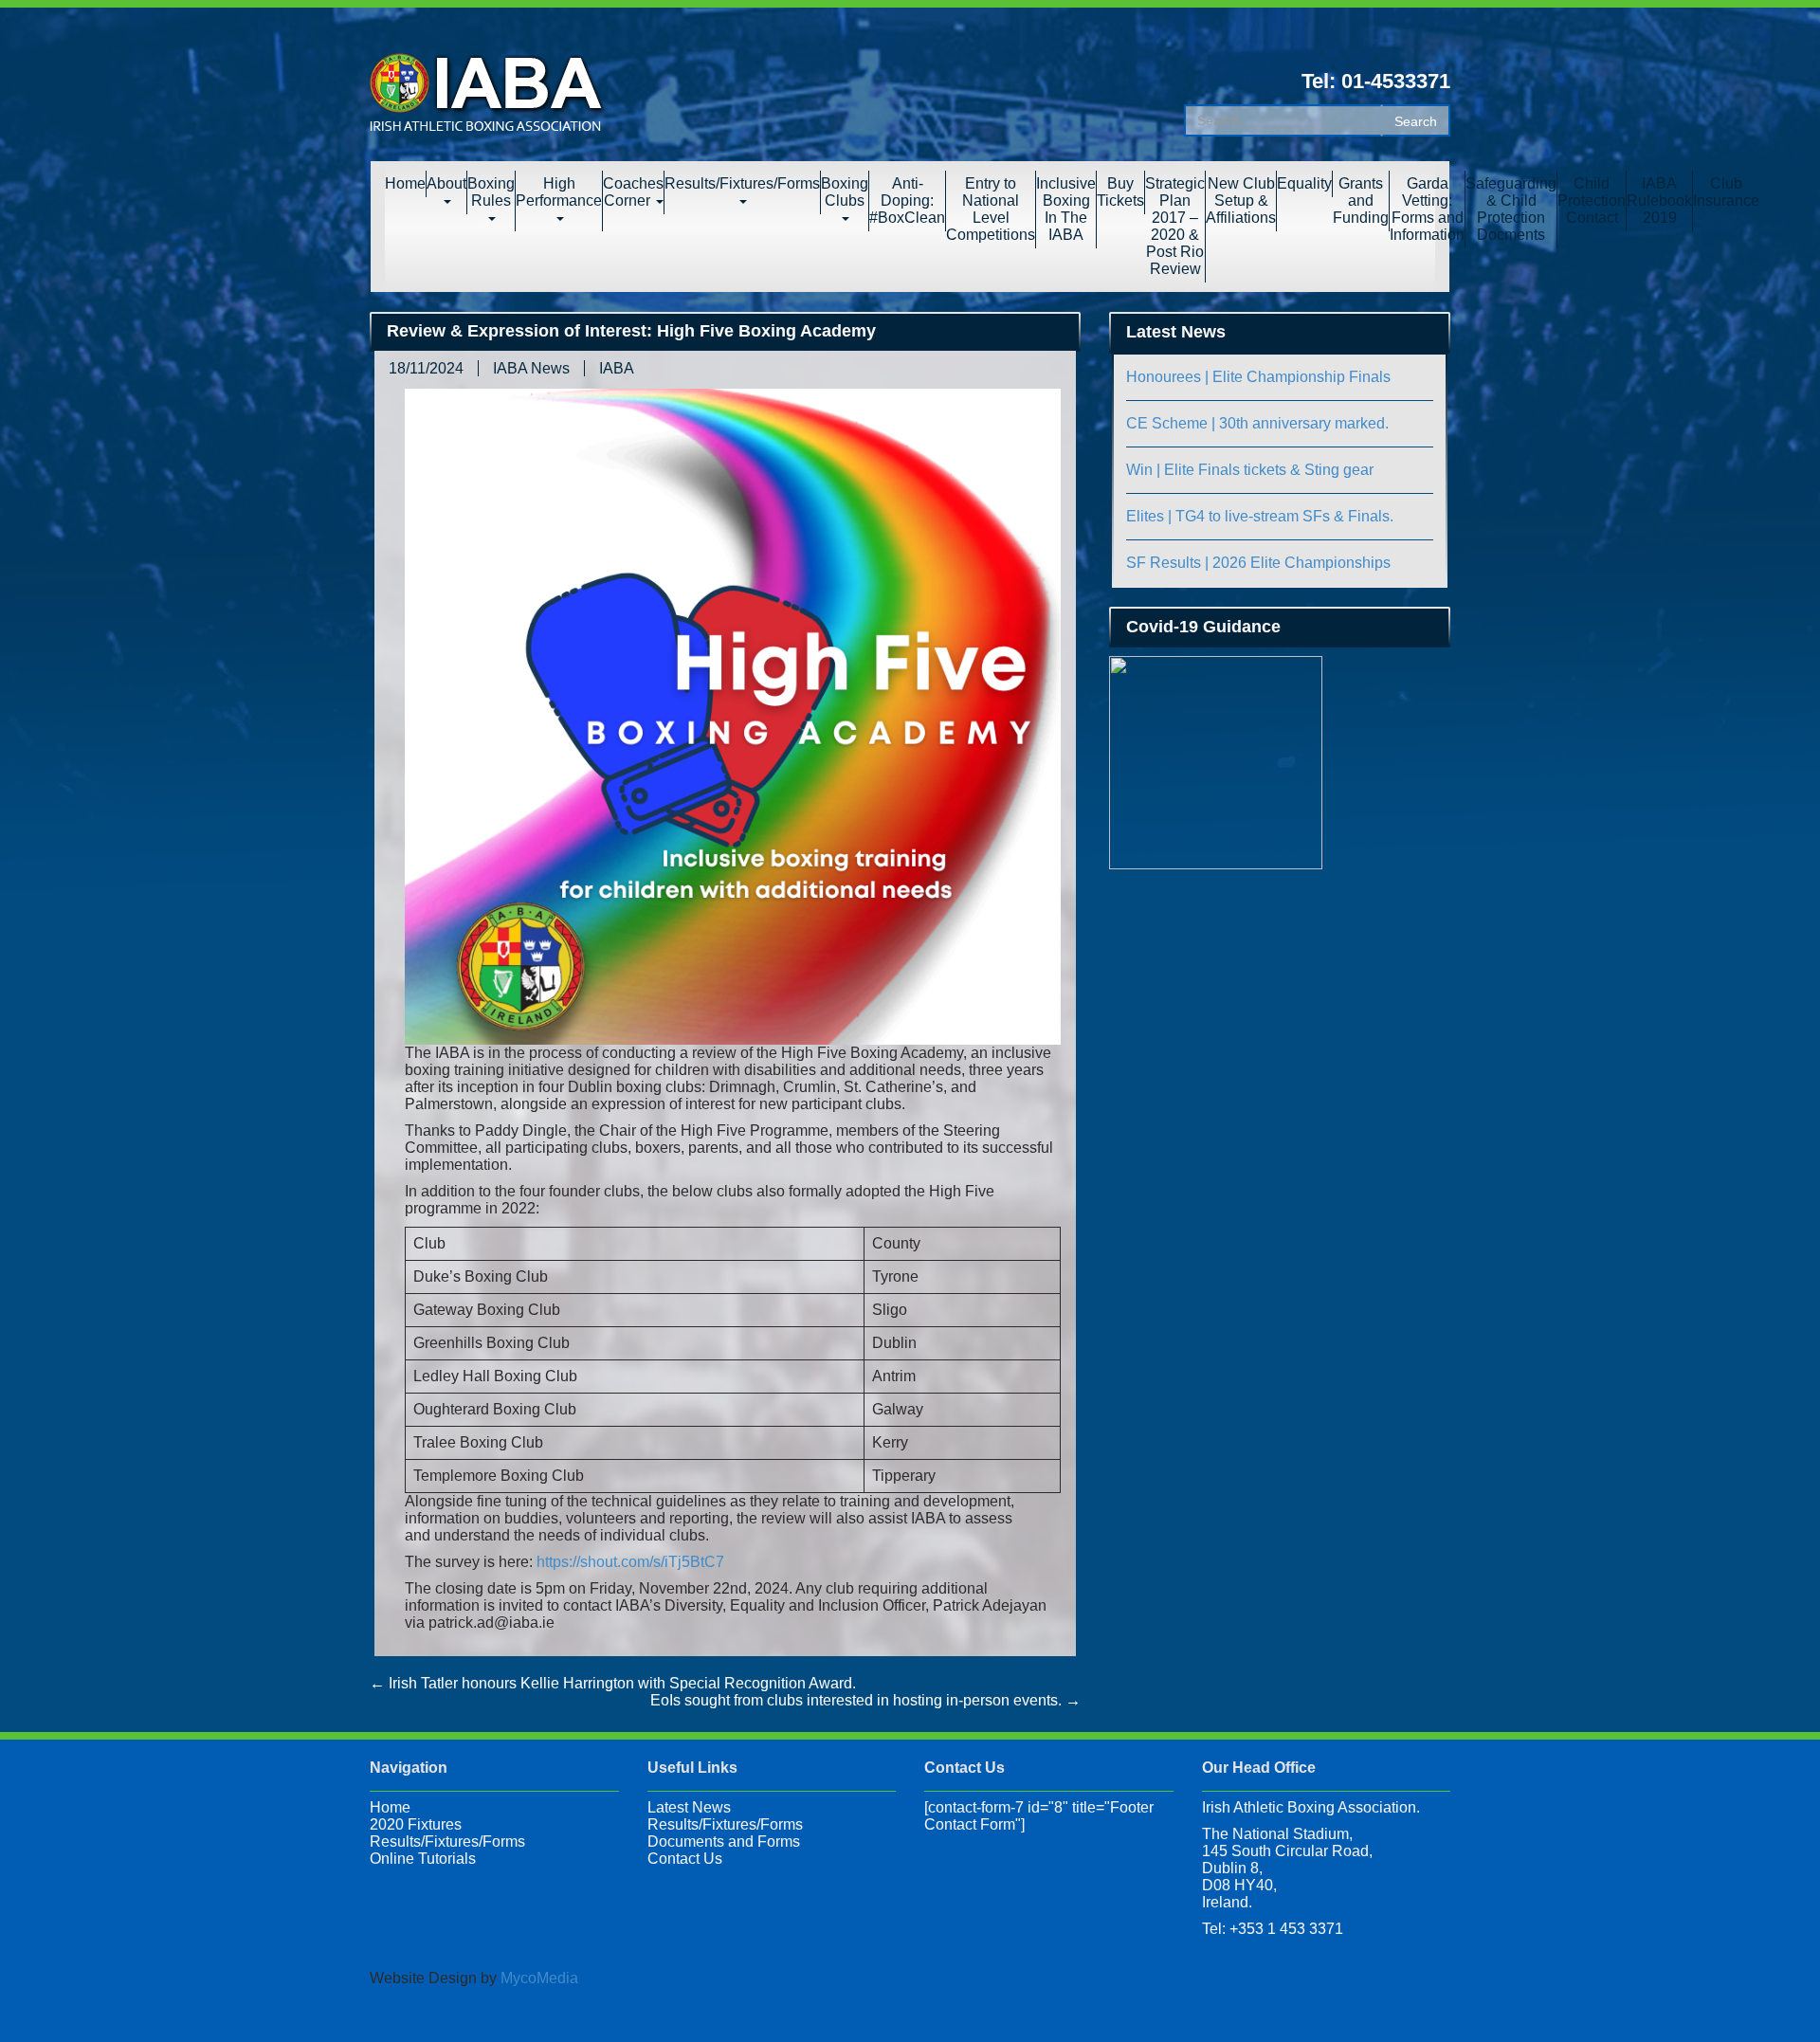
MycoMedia (539, 1978)
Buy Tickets (1120, 192)
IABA (617, 368)
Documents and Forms (724, 1841)
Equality (1304, 183)
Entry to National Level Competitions (991, 209)
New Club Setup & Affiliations (1241, 201)
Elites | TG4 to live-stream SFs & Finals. (1260, 516)
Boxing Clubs (845, 192)
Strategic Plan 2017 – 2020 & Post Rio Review (1175, 226)
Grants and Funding (1361, 201)
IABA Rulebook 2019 (1659, 201)
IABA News (531, 368)
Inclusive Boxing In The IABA (1066, 209)
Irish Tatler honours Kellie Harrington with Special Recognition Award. (613, 1683)
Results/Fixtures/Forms (742, 183)
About (446, 183)
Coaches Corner (633, 192)
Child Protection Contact (1592, 201)
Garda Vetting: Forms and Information (1427, 209)
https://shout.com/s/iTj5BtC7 (630, 1562)
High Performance (559, 192)
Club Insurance (1726, 192)
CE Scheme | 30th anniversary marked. (1257, 423)
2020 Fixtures (416, 1824)
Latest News (689, 1807)
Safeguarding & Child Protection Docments (1511, 209)
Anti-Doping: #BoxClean (907, 201)
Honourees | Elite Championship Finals (1258, 377)
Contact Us (685, 1859)
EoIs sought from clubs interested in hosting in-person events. (865, 1700)
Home (405, 183)
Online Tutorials (423, 1859)
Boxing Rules (491, 192)
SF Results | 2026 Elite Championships (1258, 563)
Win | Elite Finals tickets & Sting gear (1250, 470)
